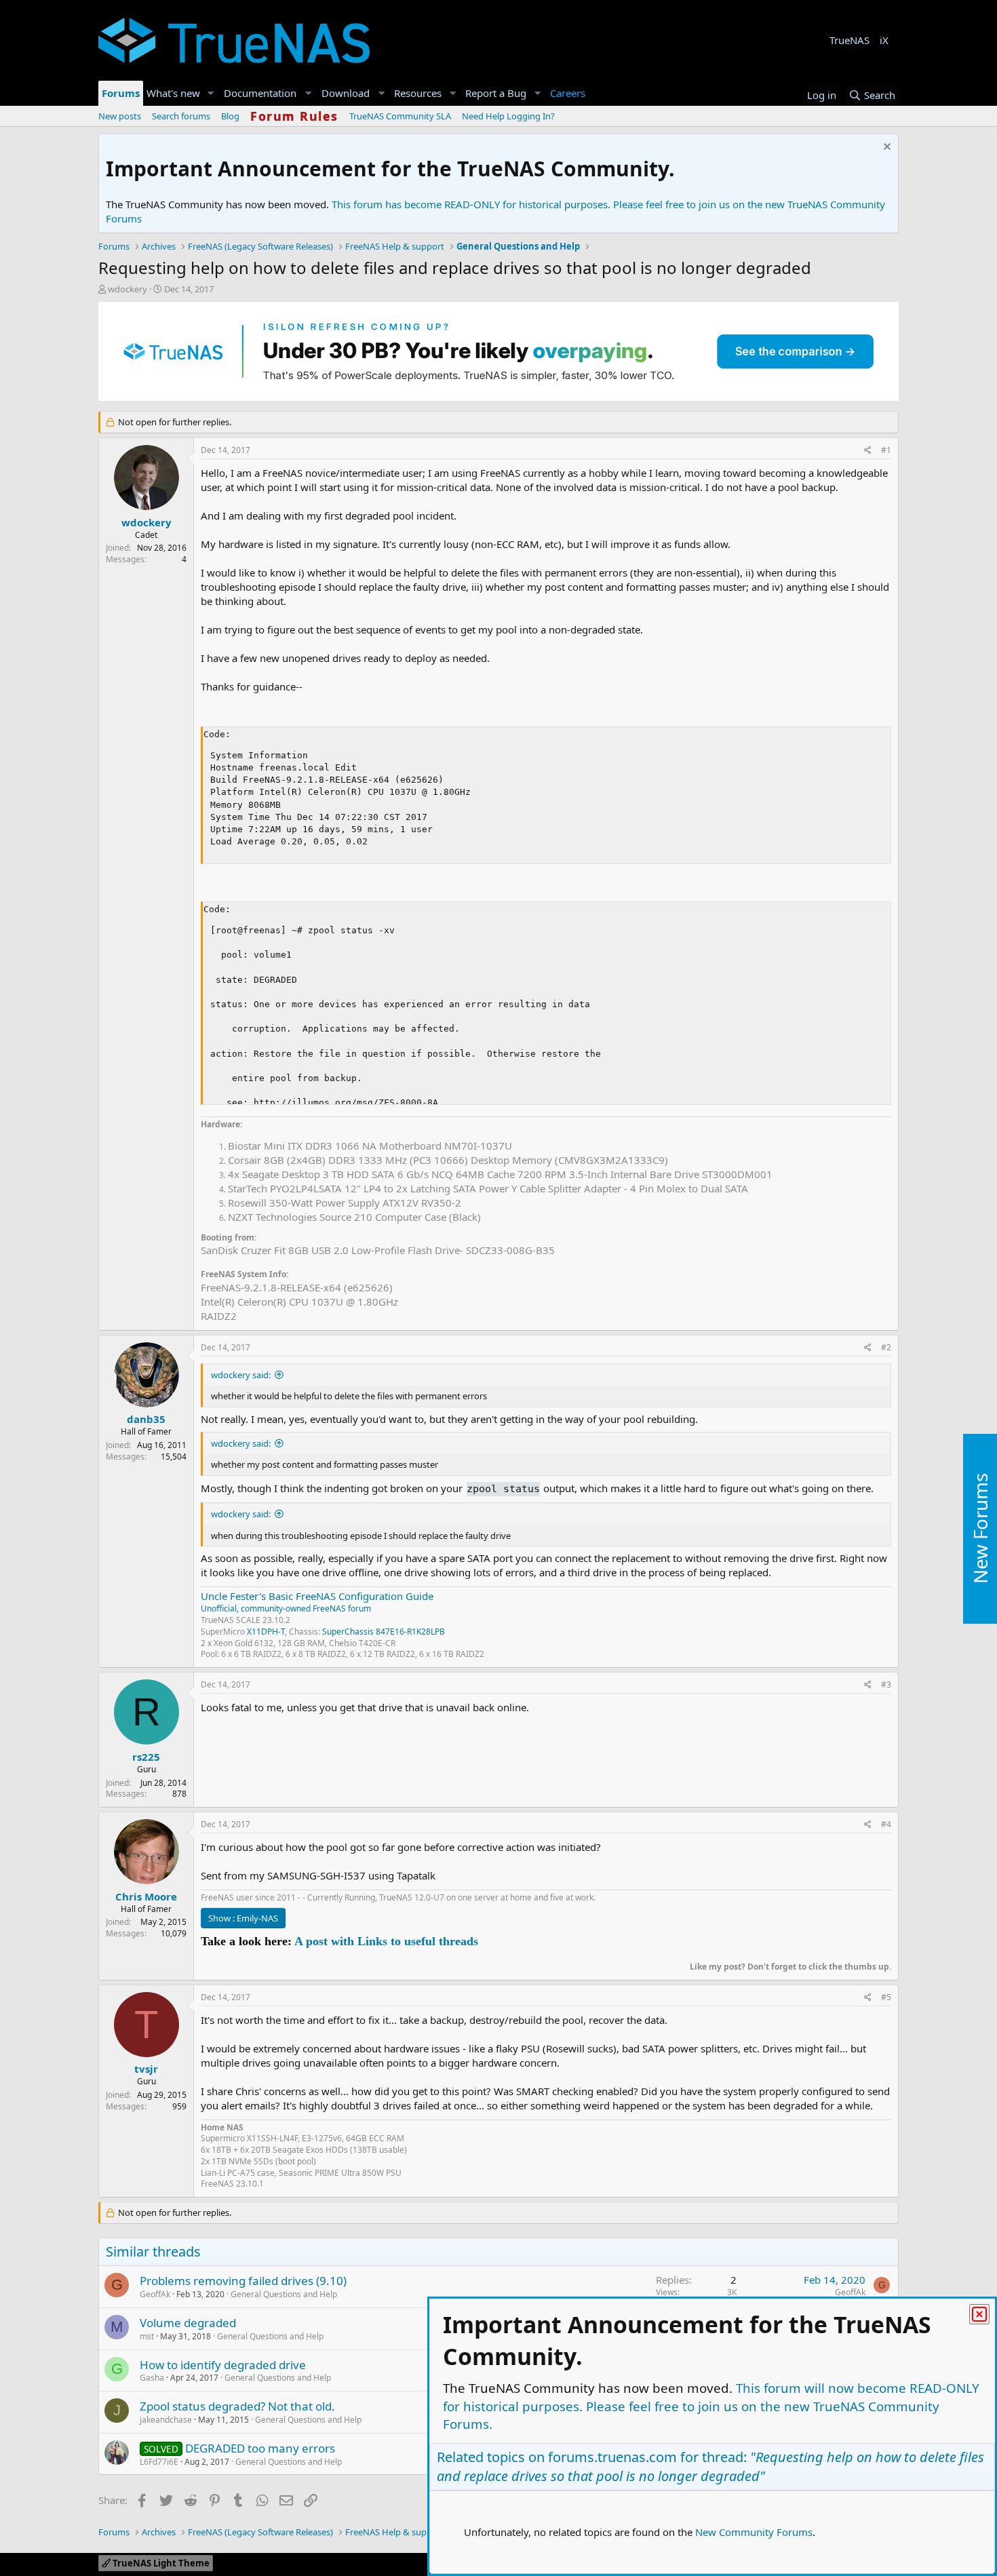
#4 (886, 1824)
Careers (568, 93)
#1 (886, 450)
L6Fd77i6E (159, 2462)
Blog (230, 116)
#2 (886, 1347)
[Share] (868, 451)
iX (884, 40)
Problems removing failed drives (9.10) (243, 2281)
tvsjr (146, 2069)
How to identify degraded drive (223, 2365)
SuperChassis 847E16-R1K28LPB (384, 1632)
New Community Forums (754, 2532)
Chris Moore (146, 1896)
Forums (121, 93)
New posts (120, 116)
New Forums (980, 1528)
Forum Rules (294, 116)
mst (147, 2336)
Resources (418, 93)
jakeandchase (166, 2420)
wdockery (128, 289)
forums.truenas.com (612, 2457)
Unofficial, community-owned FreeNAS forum (286, 1608)
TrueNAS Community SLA (400, 116)
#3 (886, 1684)
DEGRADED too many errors (260, 2448)
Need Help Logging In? (508, 116)
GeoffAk (155, 2294)
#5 (886, 1997)
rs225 (146, 1757)
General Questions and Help (284, 2294)
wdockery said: (241, 1375)
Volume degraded (188, 2323)
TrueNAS (849, 40)
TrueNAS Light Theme (160, 2563)
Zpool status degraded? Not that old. (237, 2406)
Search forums (181, 116)
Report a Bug (496, 93)
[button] (211, 93)
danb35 (146, 1419)
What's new (173, 93)
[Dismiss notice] (885, 148)
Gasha (152, 2378)
